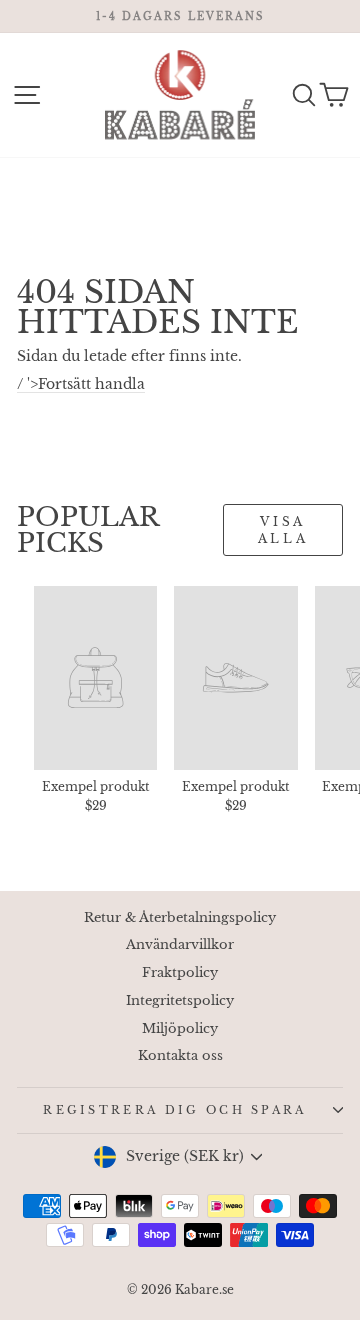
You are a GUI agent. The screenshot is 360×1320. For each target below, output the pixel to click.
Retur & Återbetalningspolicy (180, 917)
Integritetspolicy (180, 1000)
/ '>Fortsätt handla (81, 384)
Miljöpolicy (180, 1028)
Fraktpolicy (180, 972)
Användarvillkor (180, 944)
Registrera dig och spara (175, 1110)
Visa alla (283, 530)
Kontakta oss (180, 1055)
